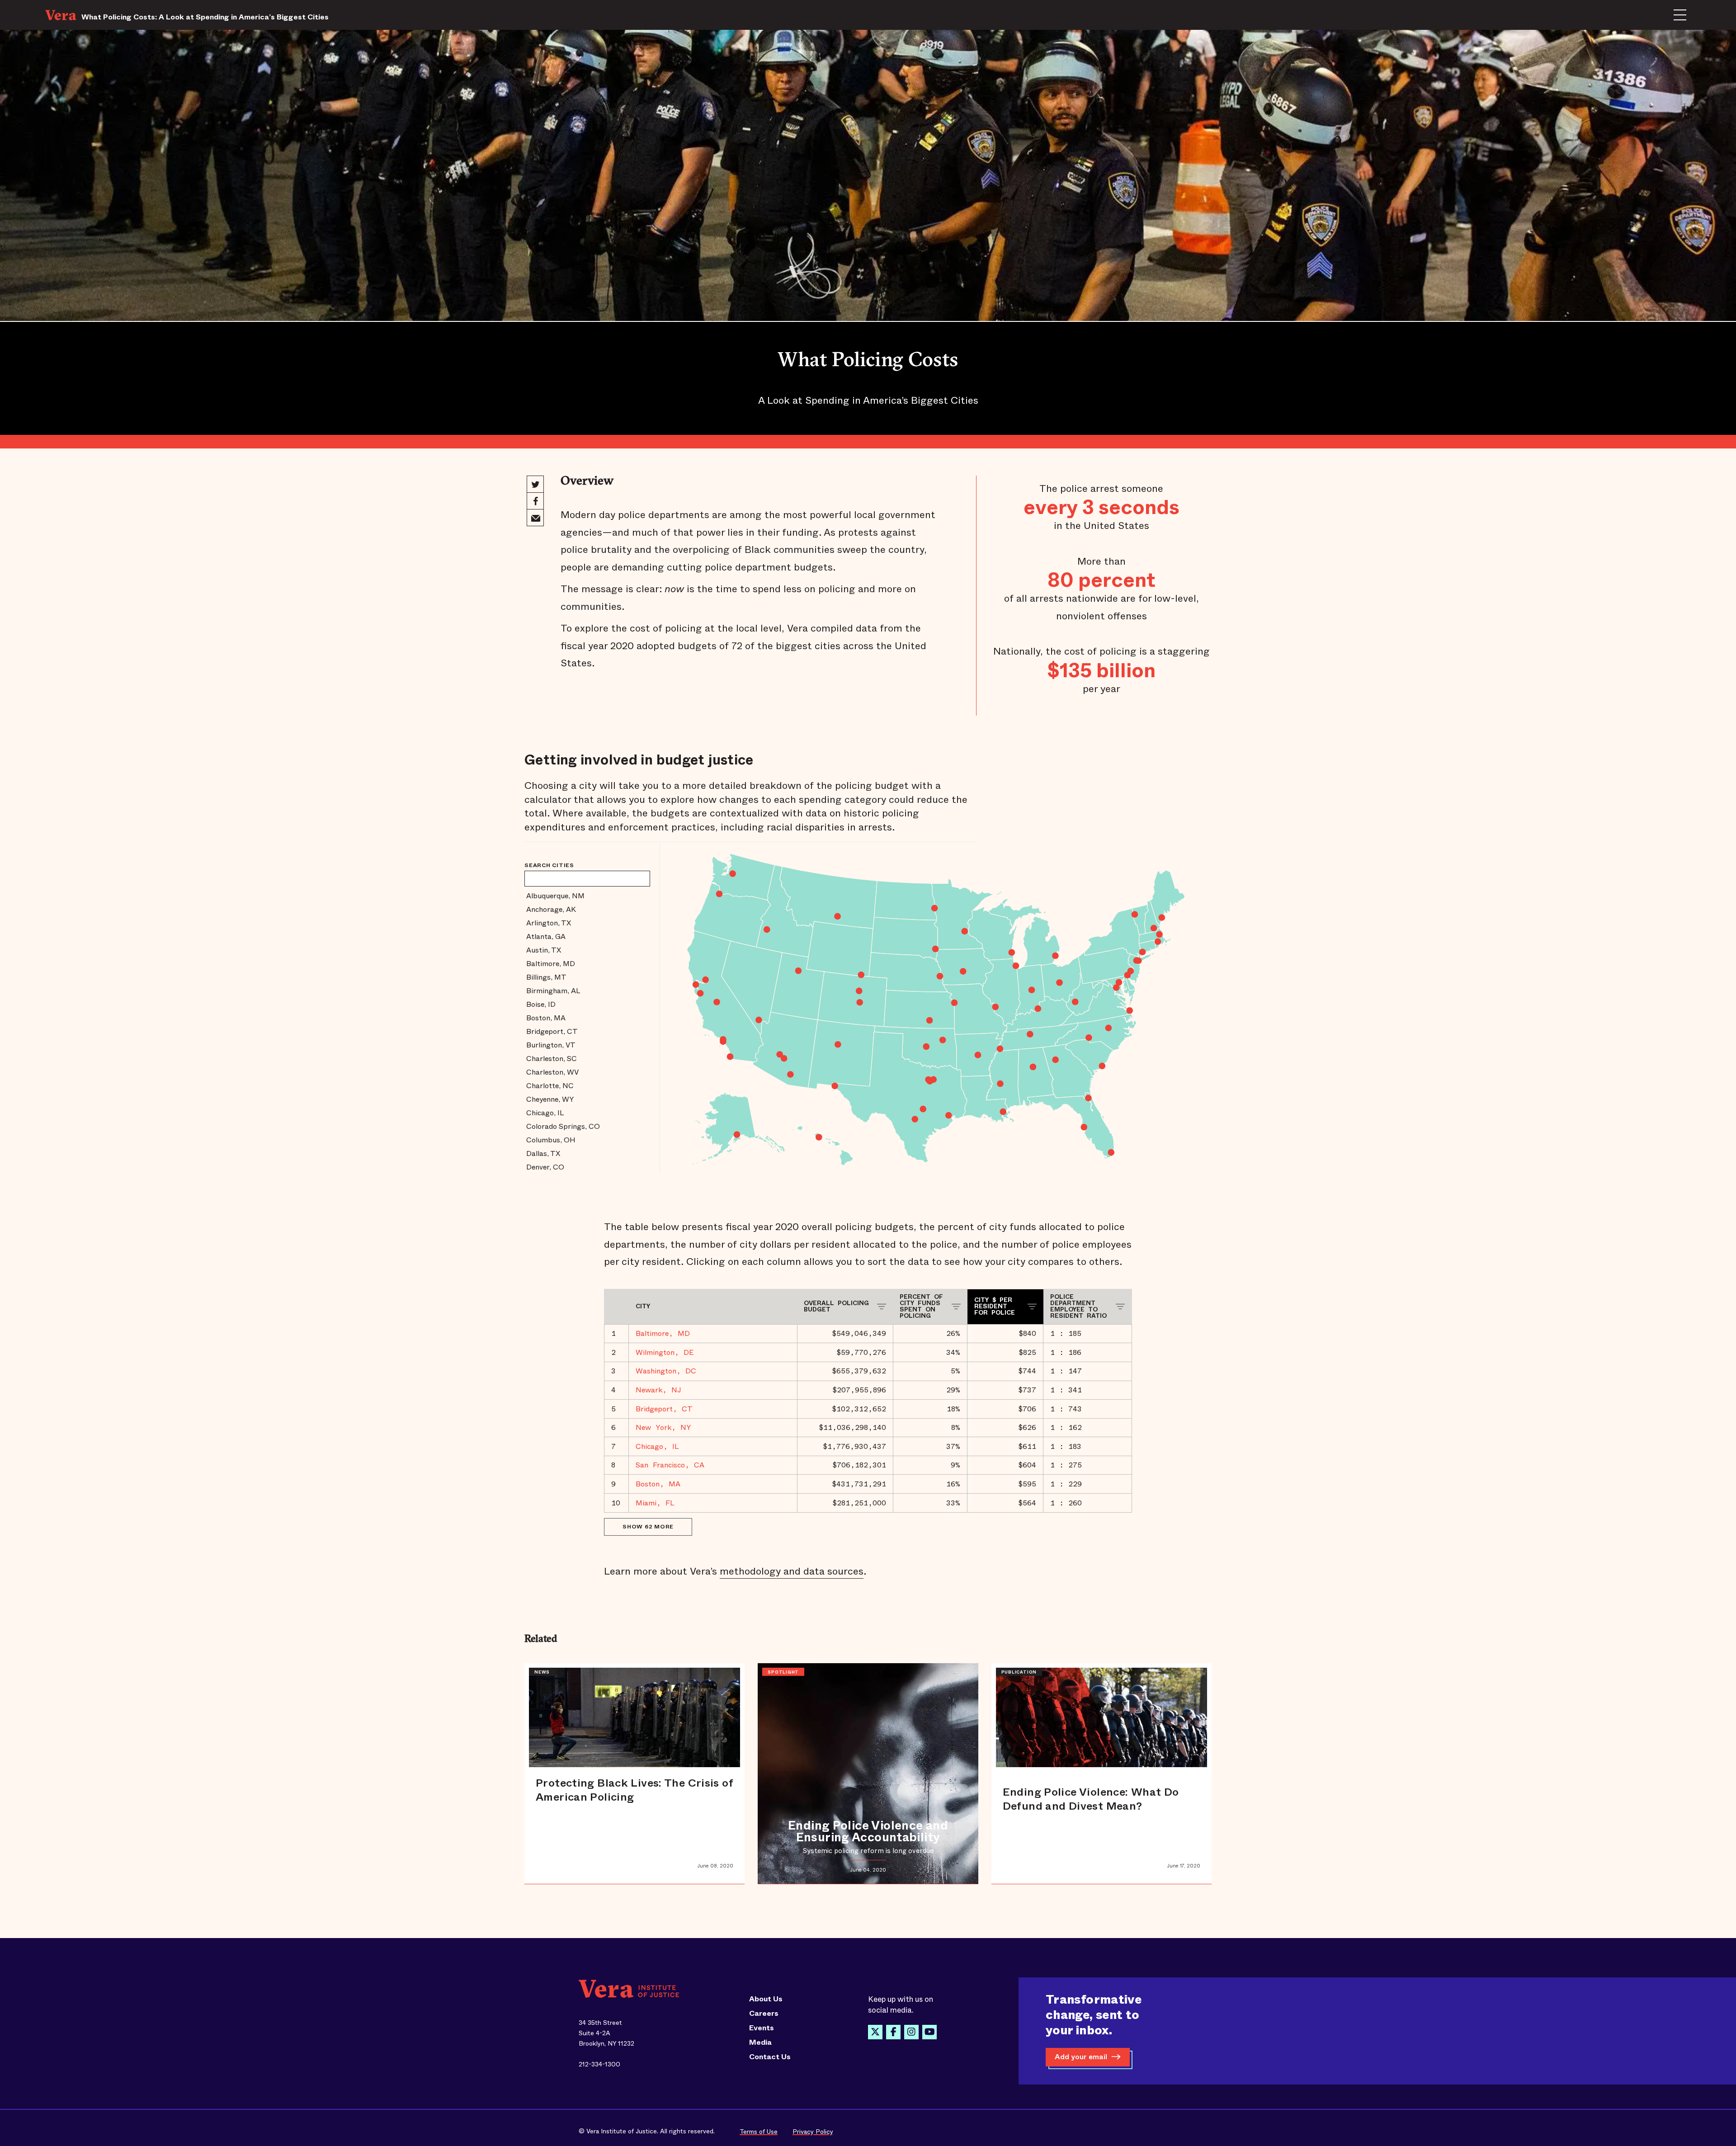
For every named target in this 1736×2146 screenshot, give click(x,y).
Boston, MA (658, 1484)
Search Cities (549, 865)
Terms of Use (759, 2132)
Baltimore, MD (663, 1333)
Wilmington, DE (665, 1352)
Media (760, 2042)
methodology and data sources (792, 1571)
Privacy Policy (813, 2132)
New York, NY (663, 1427)
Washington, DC (666, 1371)
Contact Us (770, 2057)
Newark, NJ (658, 1390)
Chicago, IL (657, 1446)
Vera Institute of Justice (63, 15)
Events (762, 2028)
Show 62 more (648, 1527)
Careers (764, 2014)
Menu (1680, 15)
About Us (766, 1999)
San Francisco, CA (670, 1465)
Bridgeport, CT (664, 1409)
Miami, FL (655, 1503)
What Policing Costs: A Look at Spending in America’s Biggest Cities (205, 17)
